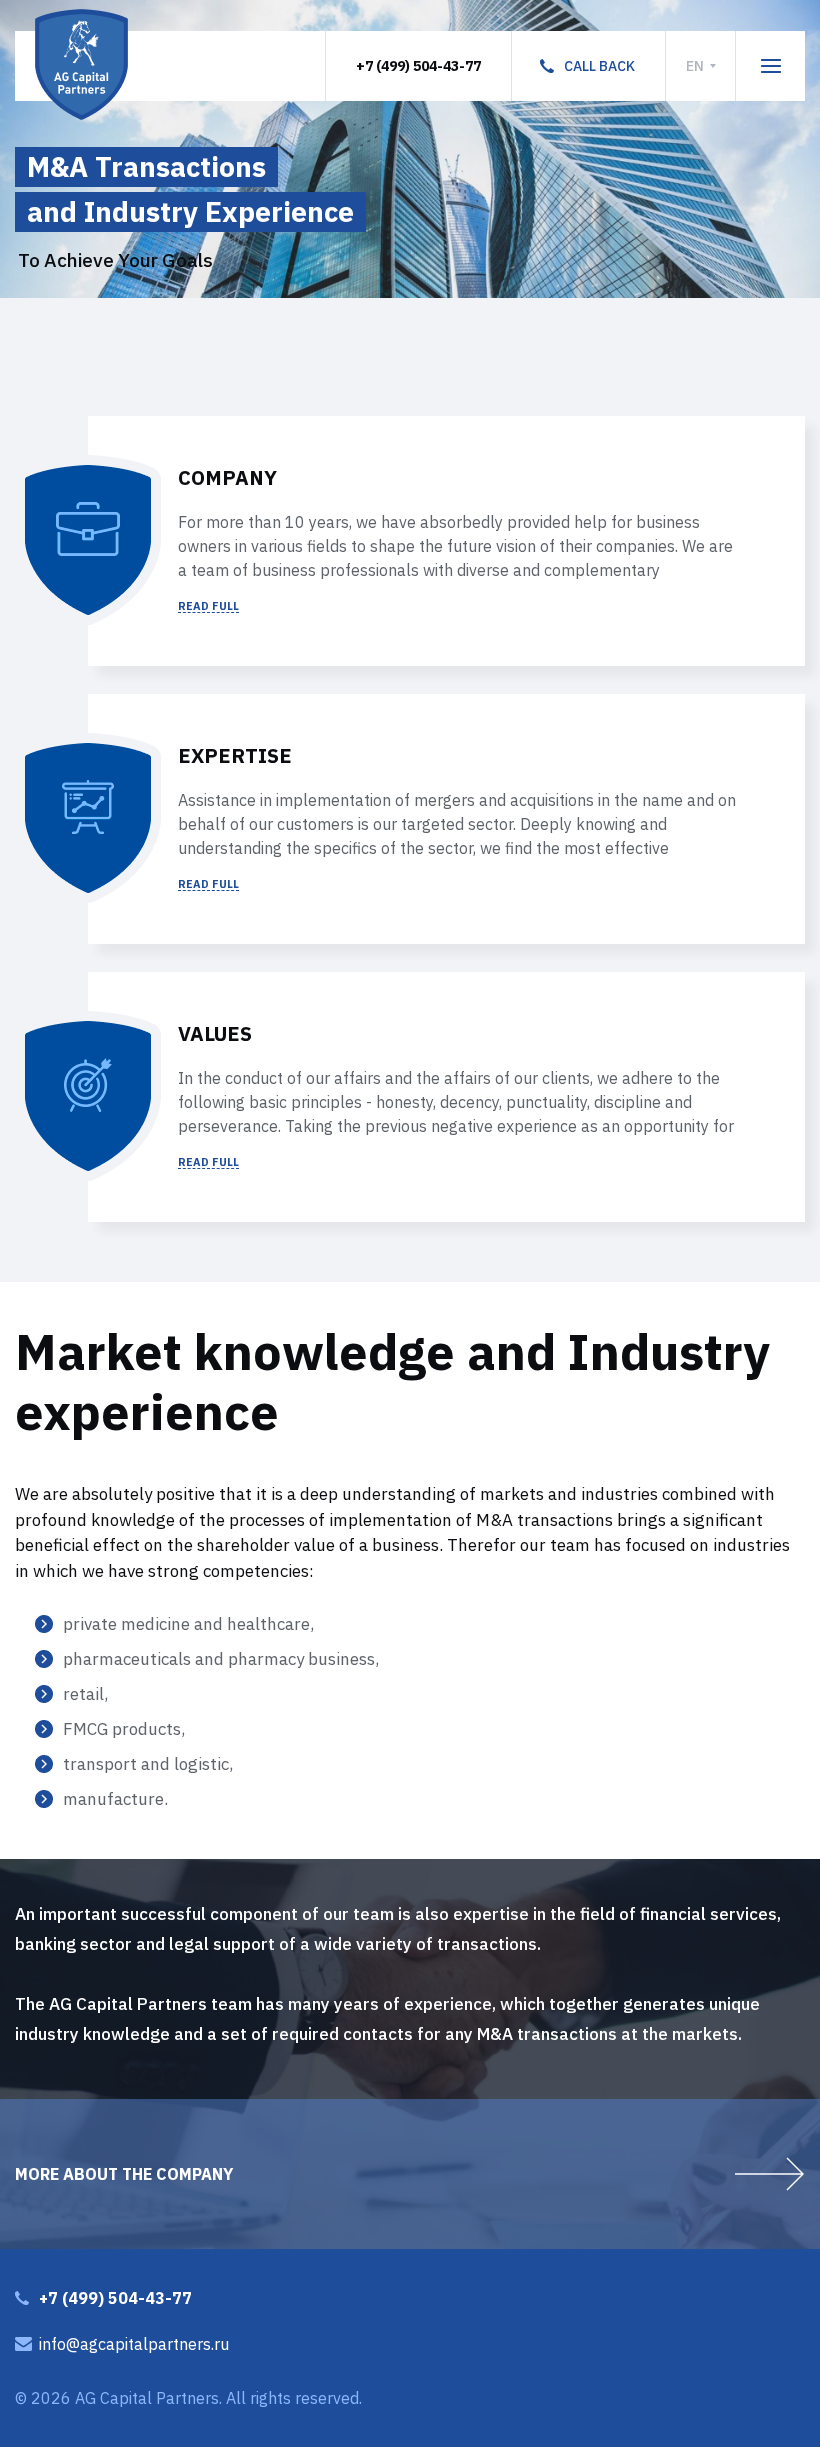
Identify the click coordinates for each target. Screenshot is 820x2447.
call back (599, 66)
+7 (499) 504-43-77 (418, 66)
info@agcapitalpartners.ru (134, 2344)
